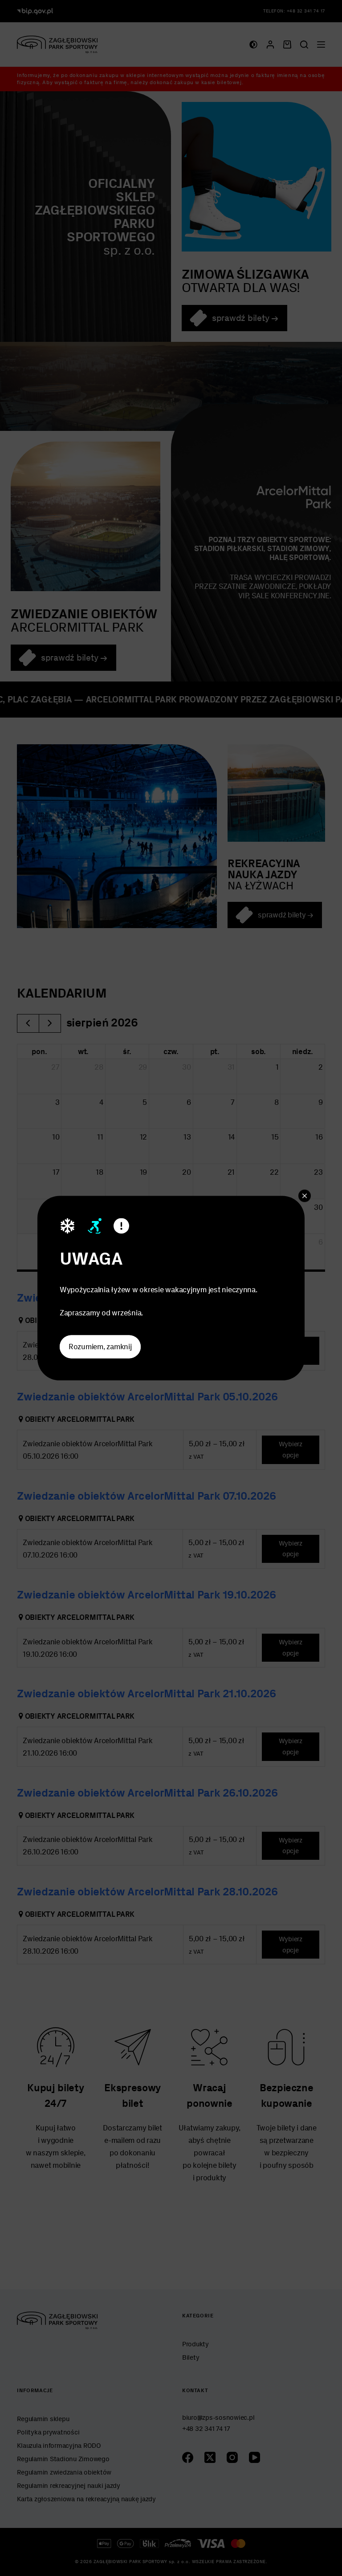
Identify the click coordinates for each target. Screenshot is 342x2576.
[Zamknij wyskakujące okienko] (305, 1196)
